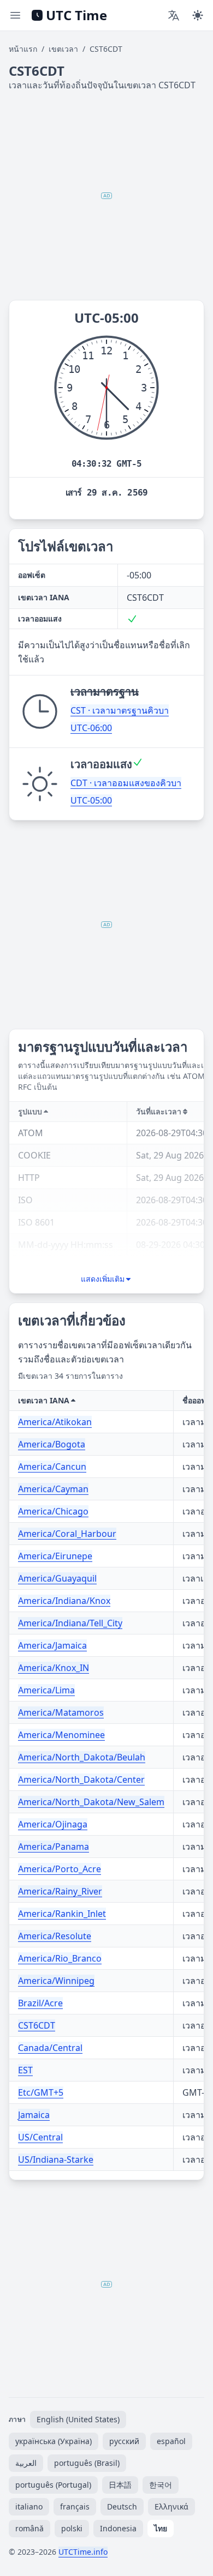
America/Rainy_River (60, 1891)
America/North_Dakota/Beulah (82, 1757)
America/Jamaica (52, 1645)
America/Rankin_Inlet (62, 1914)
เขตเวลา (63, 49)
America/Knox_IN (54, 1668)
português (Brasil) (87, 2463)
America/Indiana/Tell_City (70, 1623)
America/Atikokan (55, 1422)
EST (25, 2070)
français (75, 2506)
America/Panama (54, 1847)
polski (72, 2528)
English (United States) (78, 2419)
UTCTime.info (83, 2552)
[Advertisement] (106, 196)
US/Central (40, 2137)
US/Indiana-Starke (56, 2159)
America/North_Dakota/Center (81, 1779)
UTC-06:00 (91, 728)
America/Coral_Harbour (67, 1534)
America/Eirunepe (55, 1556)
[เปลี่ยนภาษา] (174, 15)
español (171, 2441)
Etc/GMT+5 (41, 2092)
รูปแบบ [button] (30, 1111)
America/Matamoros (61, 1712)
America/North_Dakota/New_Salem (91, 1802)
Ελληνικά (171, 2506)
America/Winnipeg (56, 1981)
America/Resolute (55, 1936)
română (29, 2528)
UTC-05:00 (91, 800)
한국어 (161, 2485)
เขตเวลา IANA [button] (44, 1400)
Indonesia (118, 2528)
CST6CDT (37, 2025)
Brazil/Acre (40, 2003)
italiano (29, 2506)
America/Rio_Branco (60, 1958)
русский (124, 2441)
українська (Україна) (54, 2441)
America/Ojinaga (53, 1824)
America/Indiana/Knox (64, 1601)
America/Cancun (52, 1467)
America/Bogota (52, 1444)
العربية (26, 2463)
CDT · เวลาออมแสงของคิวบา (126, 783)
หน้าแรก (23, 49)
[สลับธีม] (198, 15)
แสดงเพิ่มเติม (103, 1279)
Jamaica (34, 2115)
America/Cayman (53, 1489)
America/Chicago (53, 1511)
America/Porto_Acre (60, 1869)
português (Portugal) (53, 2485)
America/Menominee (61, 1735)
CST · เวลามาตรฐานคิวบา (120, 710)
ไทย (161, 2528)
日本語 (120, 2485)
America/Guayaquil (57, 1578)
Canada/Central (50, 2048)
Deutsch (122, 2506)
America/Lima (46, 1690)
